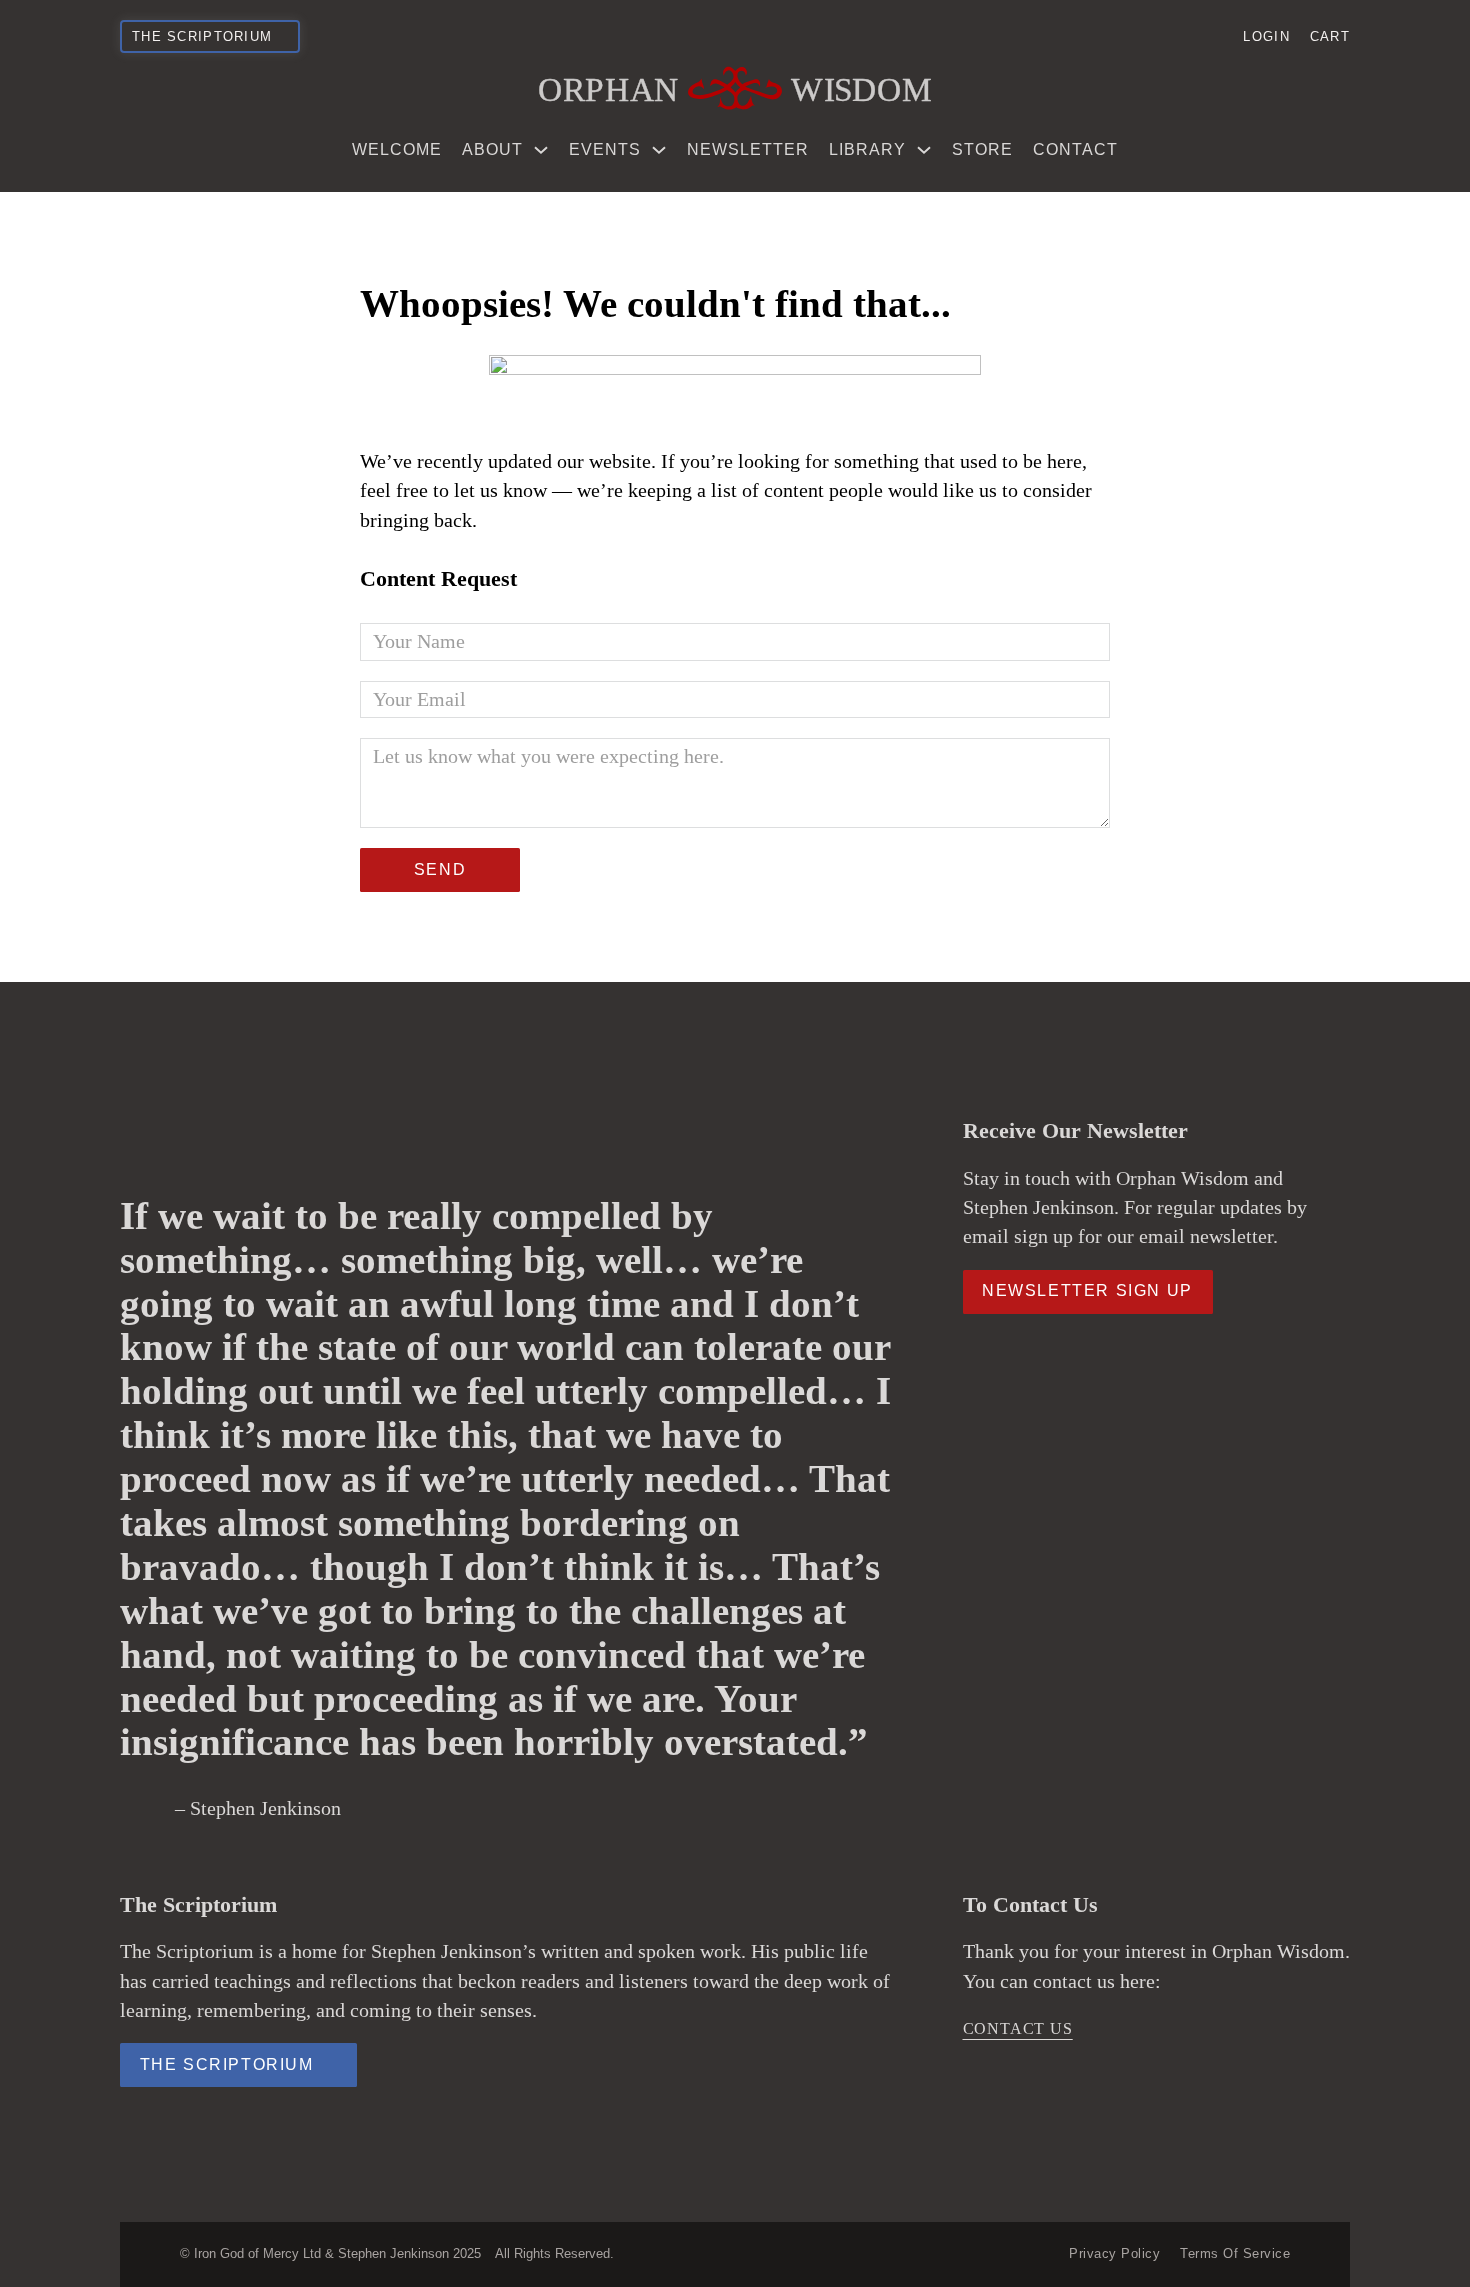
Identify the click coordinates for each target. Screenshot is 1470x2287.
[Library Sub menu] (924, 150)
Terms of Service (1235, 2253)
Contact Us (1018, 2028)
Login (1266, 36)
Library (867, 149)
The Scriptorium (227, 2064)
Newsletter (748, 149)
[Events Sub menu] (659, 150)
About (492, 149)
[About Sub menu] (541, 150)
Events (605, 149)
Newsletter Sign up (1087, 1290)
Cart (1330, 36)
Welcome (397, 149)
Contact (1075, 149)
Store (982, 149)
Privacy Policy (1114, 2253)
